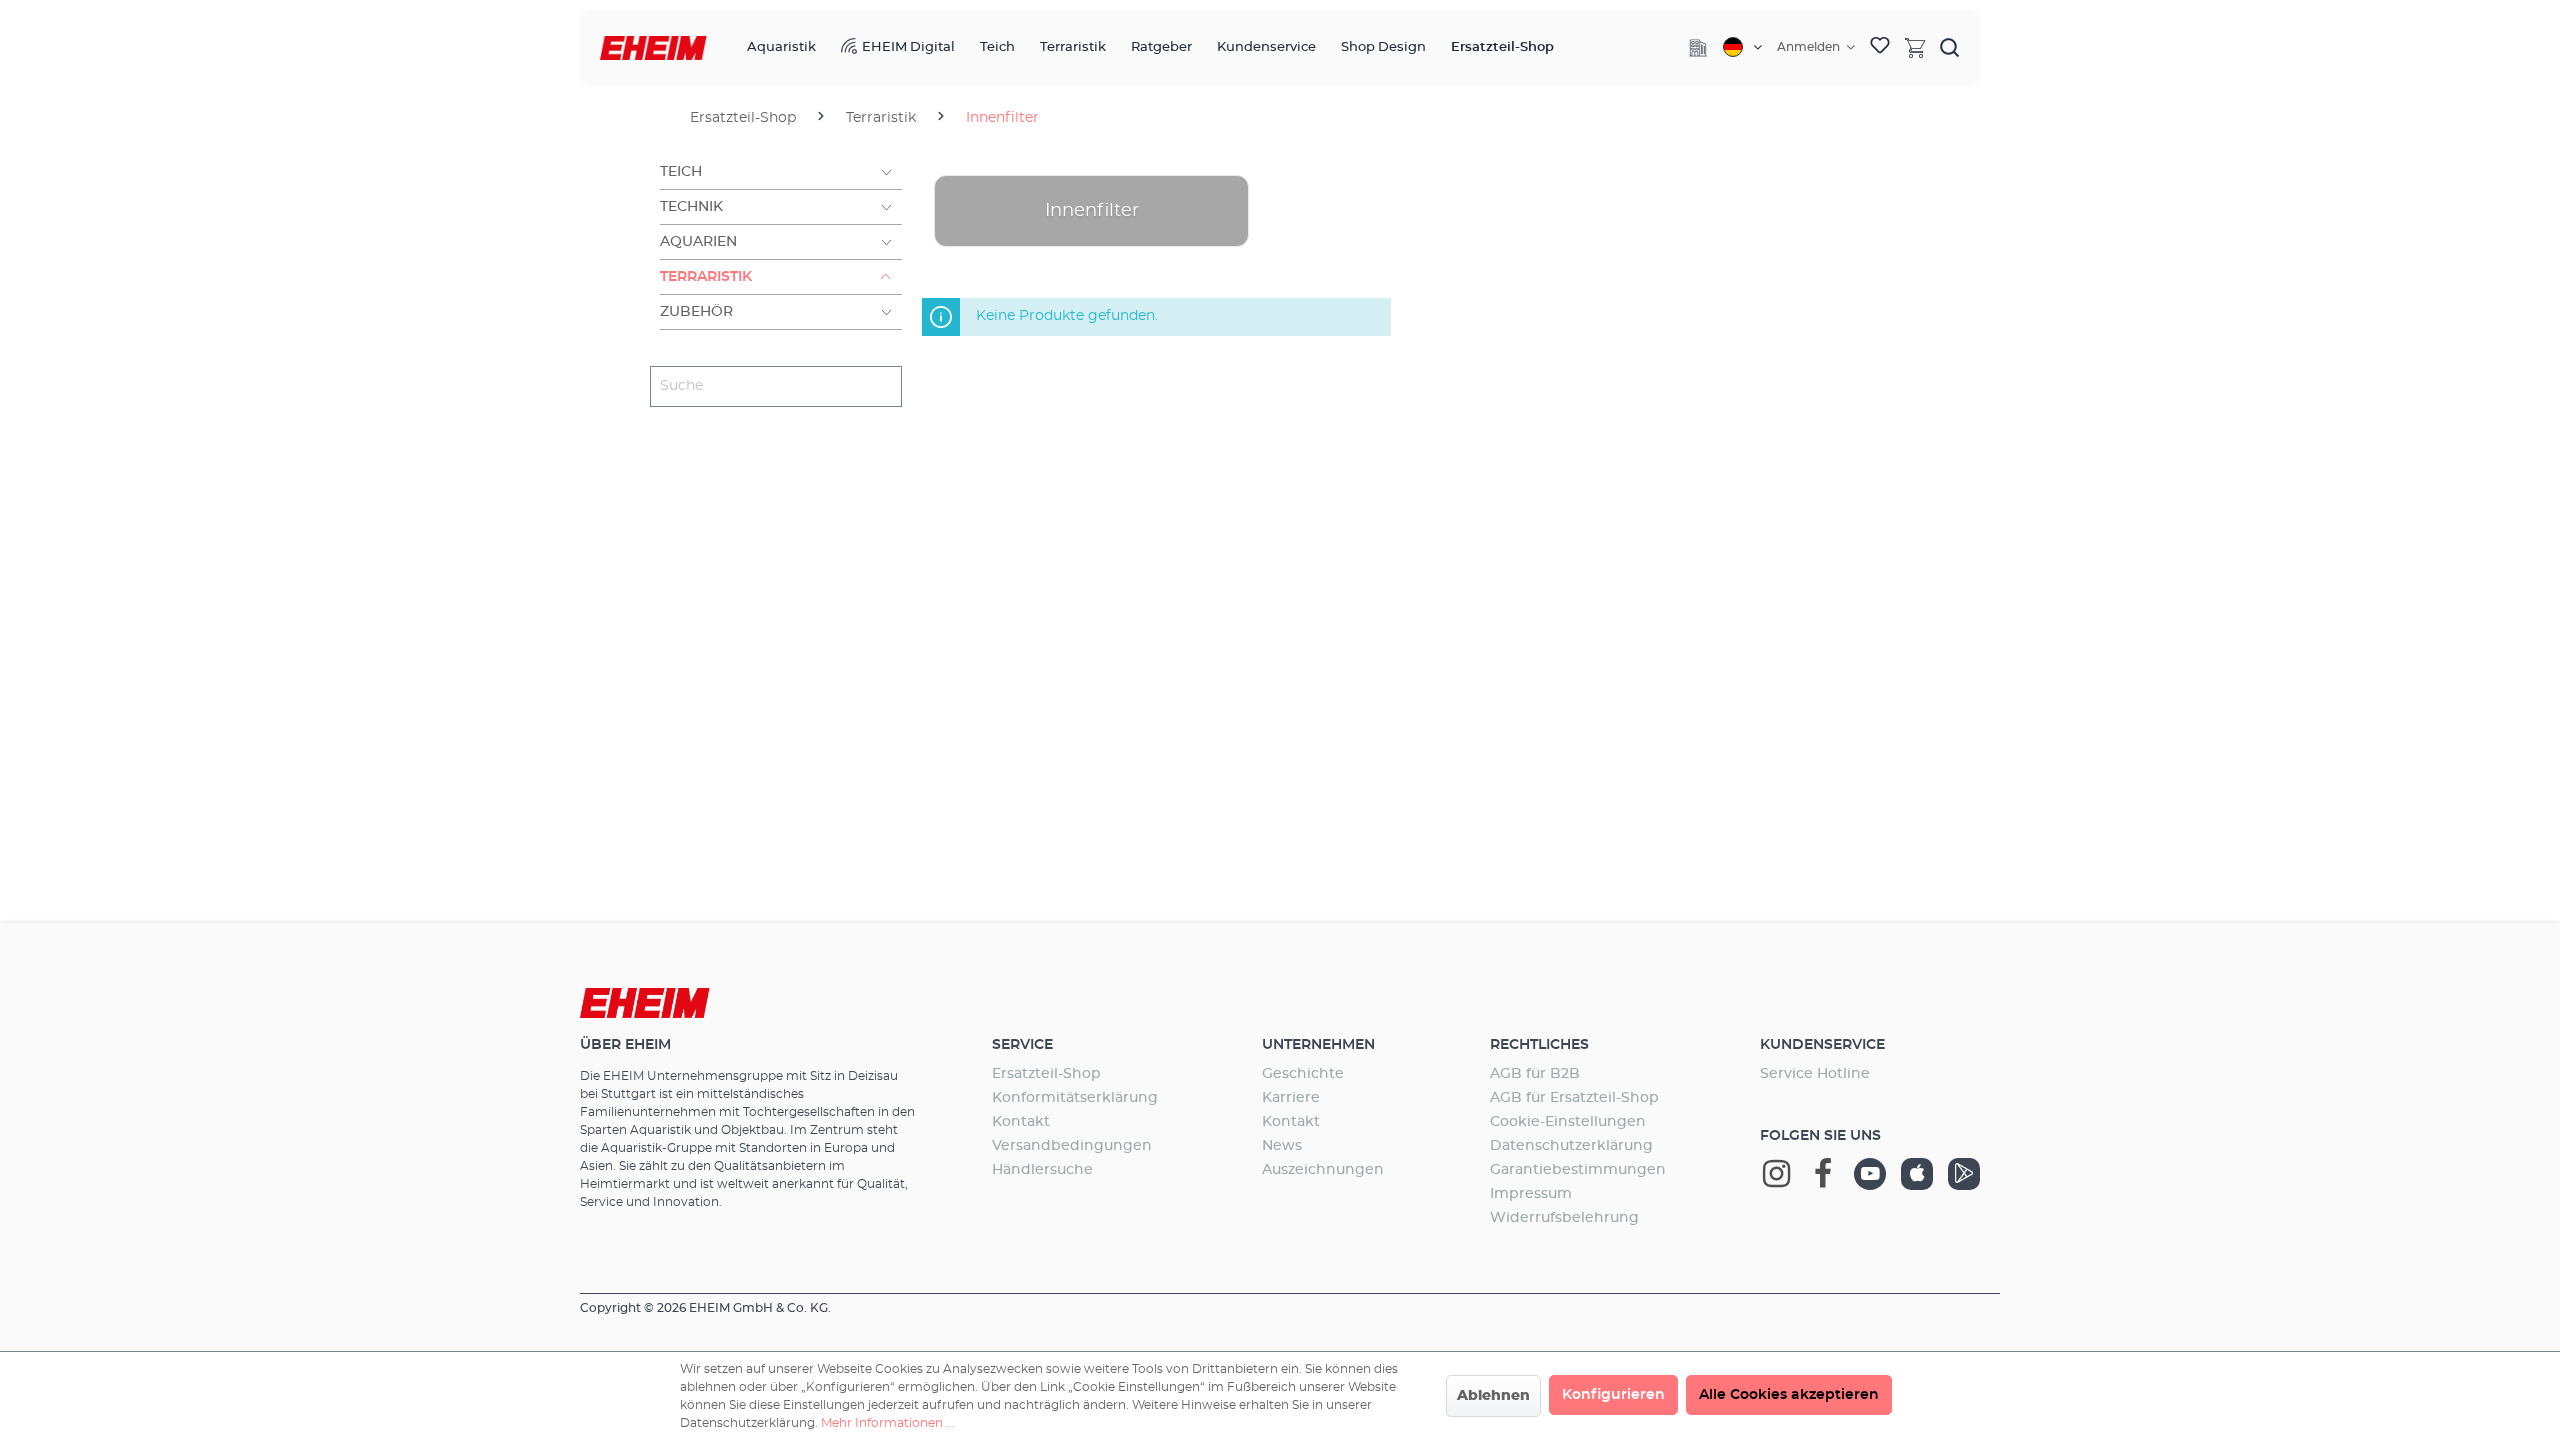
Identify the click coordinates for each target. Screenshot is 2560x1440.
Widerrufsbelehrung (1564, 1218)
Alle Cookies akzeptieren (1789, 1395)
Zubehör (696, 312)
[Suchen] (1950, 47)
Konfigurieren (1613, 1395)
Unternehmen (1318, 1045)
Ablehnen (1493, 1396)
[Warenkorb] (1915, 47)
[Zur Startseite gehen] (653, 48)
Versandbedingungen (1072, 1146)
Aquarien (698, 242)
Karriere (1291, 1098)
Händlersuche (1042, 1170)
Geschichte (1303, 1074)
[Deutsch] (1742, 47)
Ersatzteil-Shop (1046, 1074)
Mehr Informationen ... (888, 1423)
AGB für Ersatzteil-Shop (1574, 1098)
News (1282, 1146)
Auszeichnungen (1323, 1170)
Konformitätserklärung (1075, 1098)
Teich (681, 172)
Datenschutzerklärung (1571, 1146)
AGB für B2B (1535, 1074)
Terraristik (706, 277)
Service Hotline (1815, 1074)
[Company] (1698, 48)
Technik (691, 207)
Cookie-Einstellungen (1568, 1122)
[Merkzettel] (1880, 48)
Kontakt (1021, 1122)
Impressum (1531, 1194)
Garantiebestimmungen (1578, 1170)
